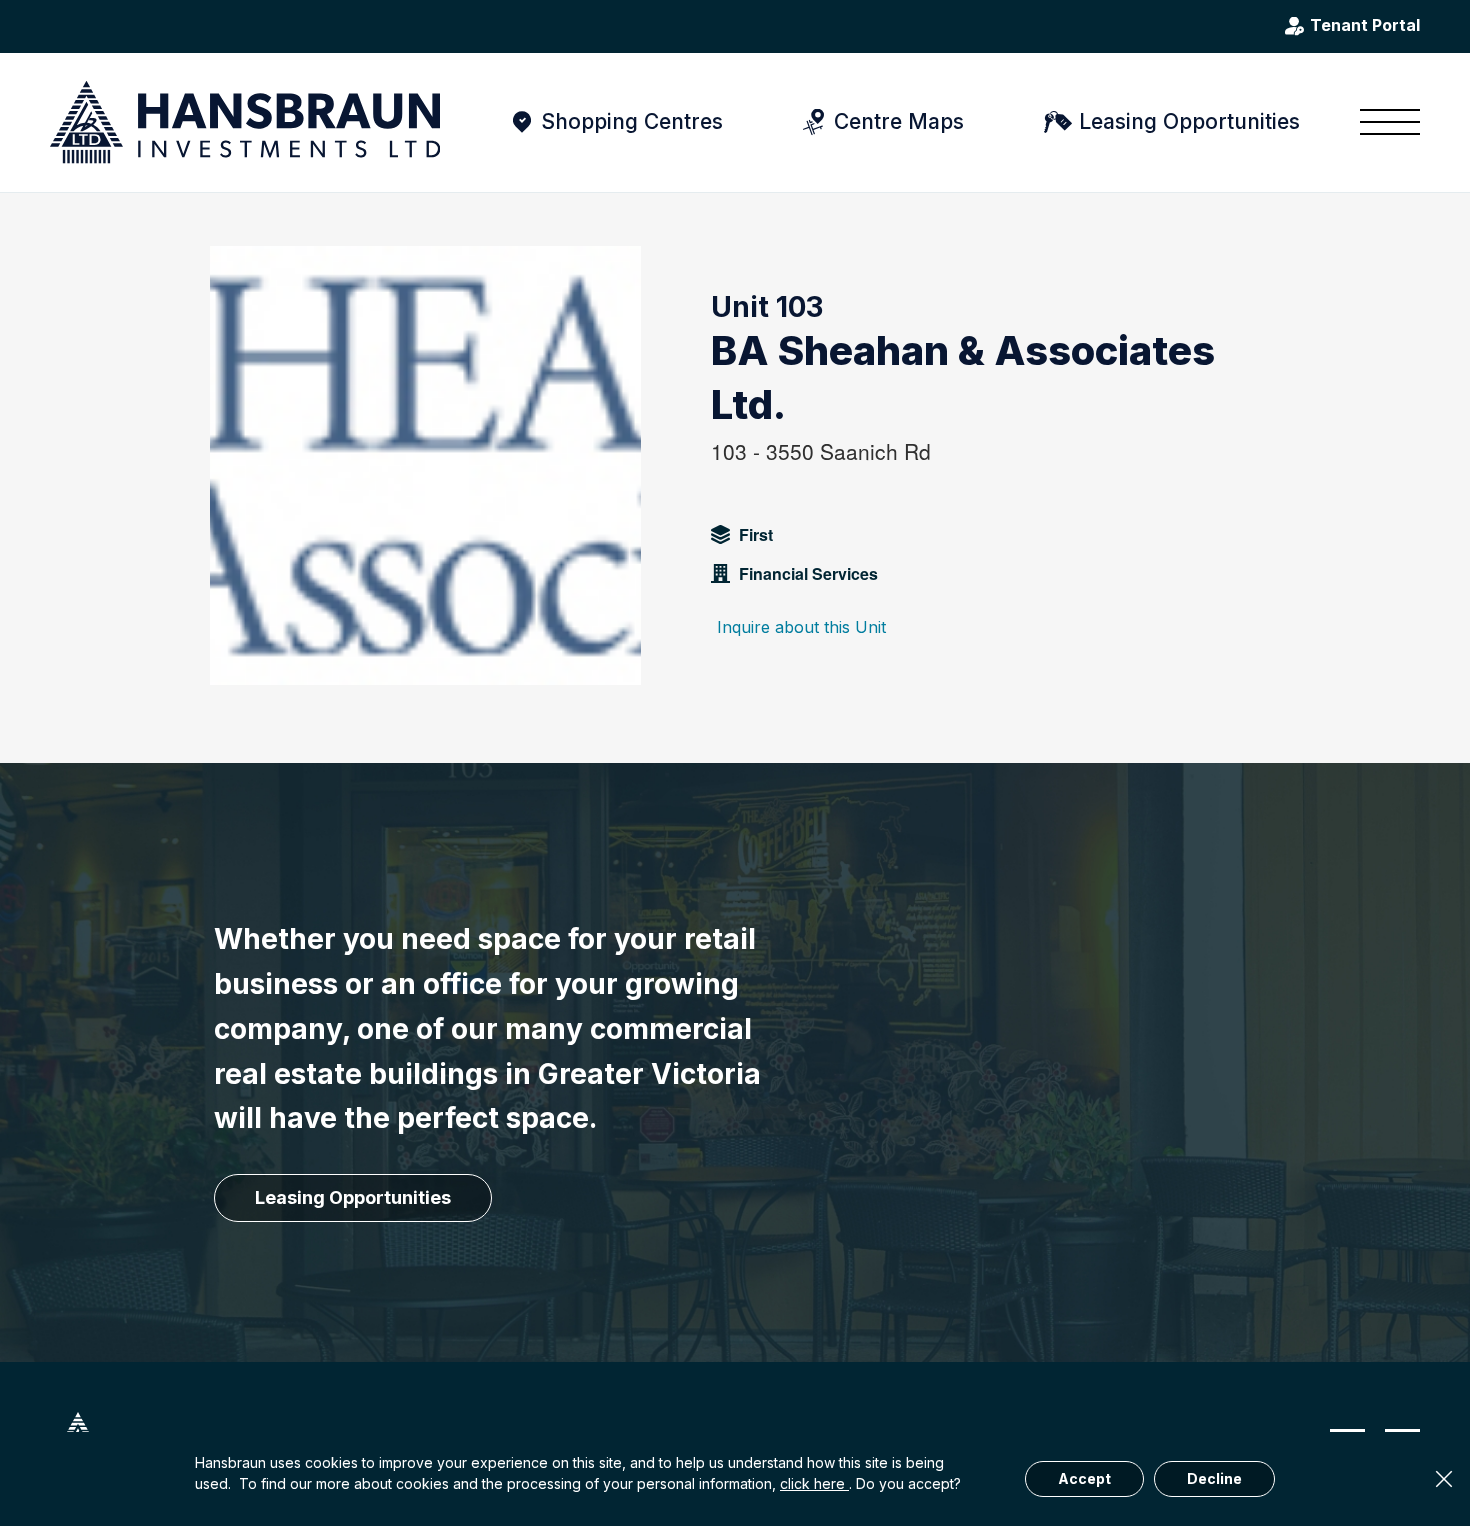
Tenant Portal (1365, 26)
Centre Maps (899, 121)
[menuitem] (1383, 122)
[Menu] (1383, 122)
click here (814, 1483)
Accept (1084, 1478)
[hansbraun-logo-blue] (245, 122)
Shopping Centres (632, 121)
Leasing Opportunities (1189, 121)
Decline (1214, 1478)
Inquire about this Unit (801, 627)
